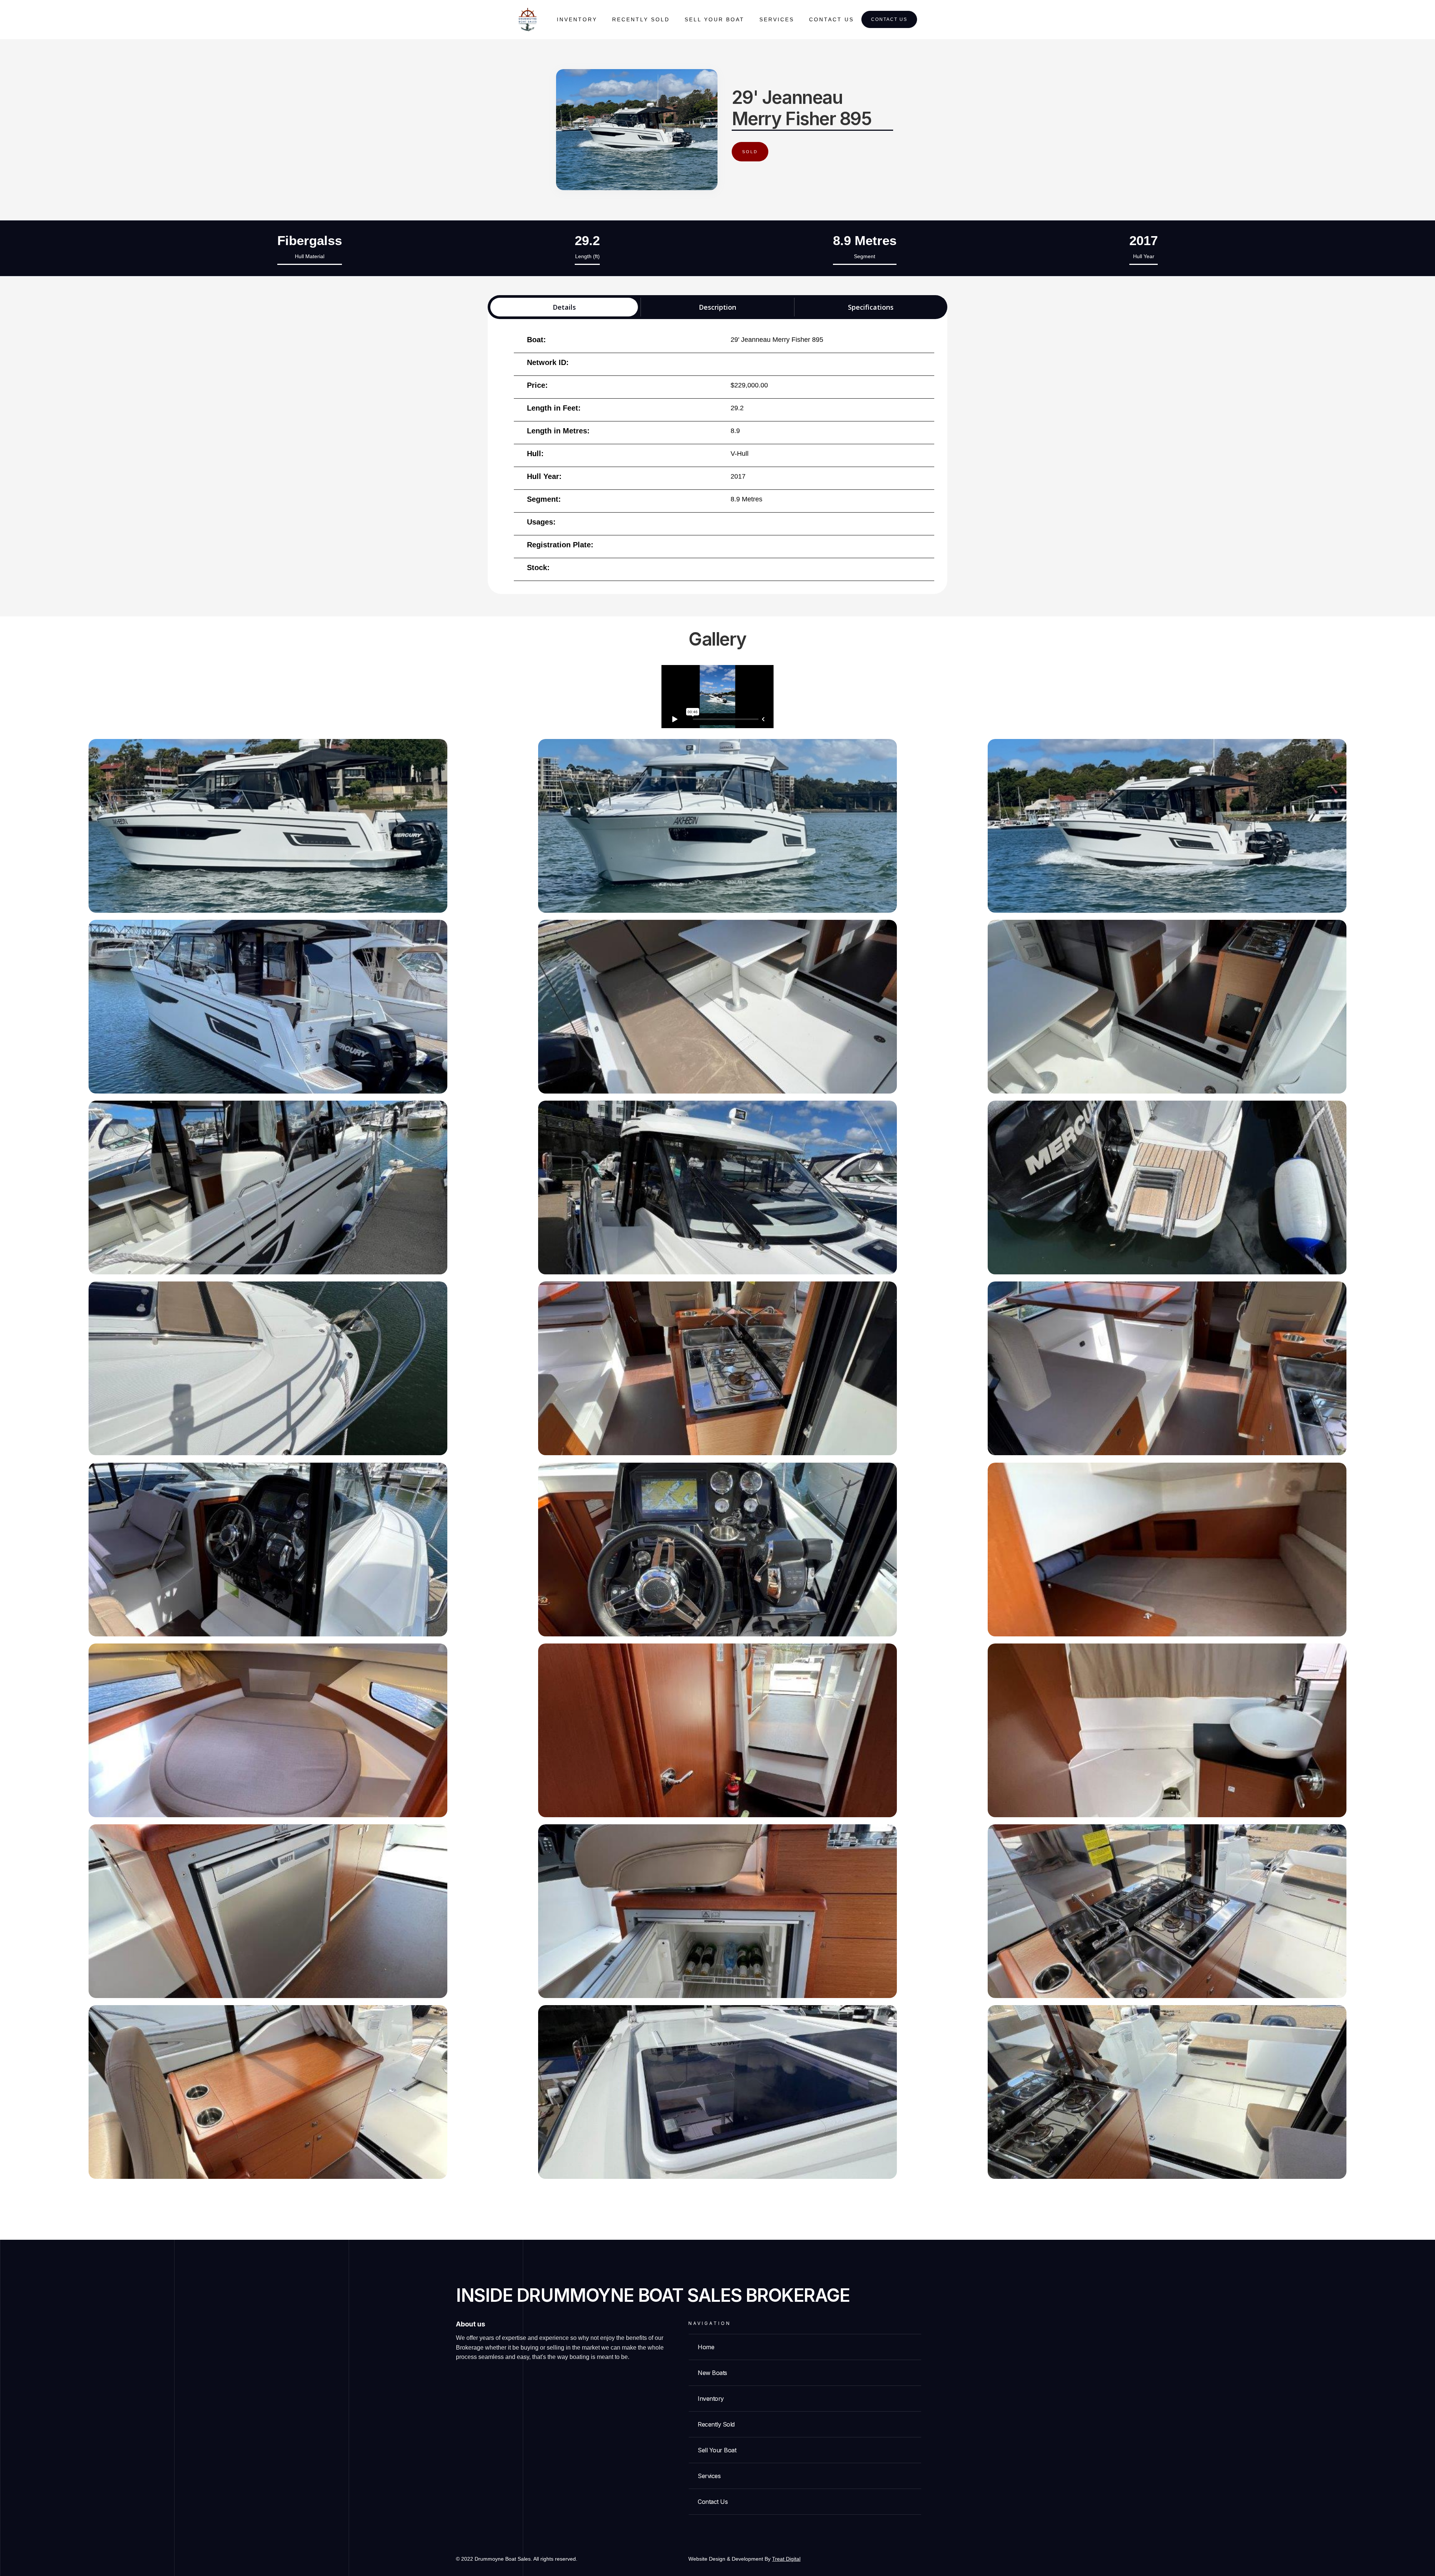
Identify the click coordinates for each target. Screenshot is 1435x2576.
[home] (528, 20)
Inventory (577, 19)
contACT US (831, 19)
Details (564, 307)
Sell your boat (715, 19)
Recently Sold (641, 19)
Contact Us (889, 19)
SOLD (750, 152)
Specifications (871, 307)
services (777, 19)
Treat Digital (786, 2559)
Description (717, 307)
